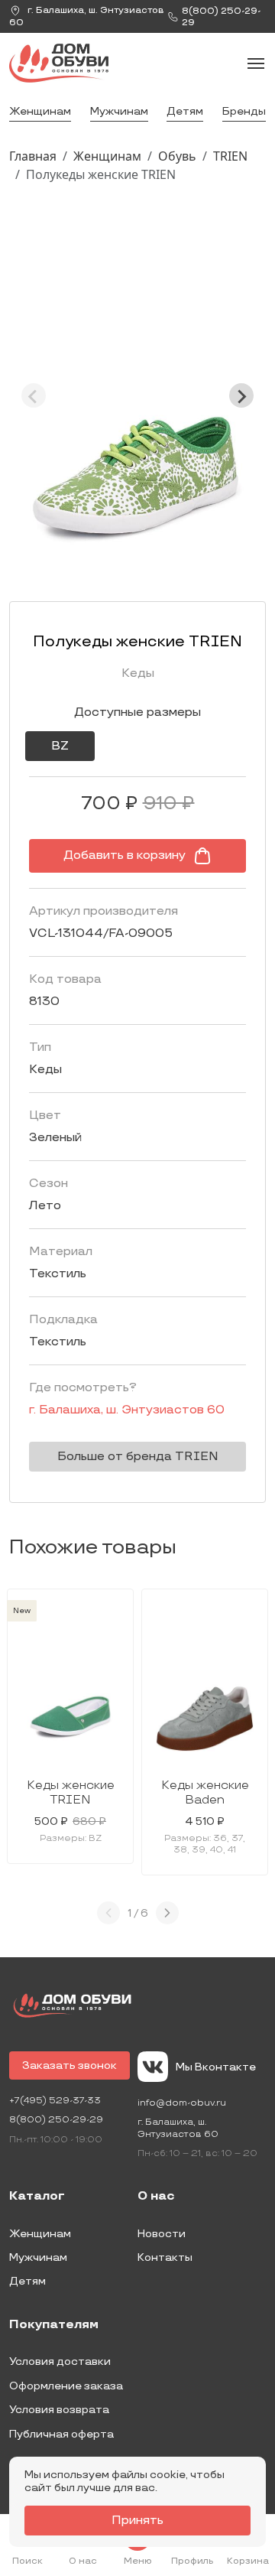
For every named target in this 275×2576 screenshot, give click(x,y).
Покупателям (54, 2325)
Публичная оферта (61, 2434)
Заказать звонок (70, 2065)
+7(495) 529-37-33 (55, 2101)
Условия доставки (60, 2361)
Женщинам (40, 111)
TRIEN (230, 156)
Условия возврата (59, 2410)
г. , (87, 16)
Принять (137, 2521)
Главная (33, 156)
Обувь (177, 156)
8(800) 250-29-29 (56, 2120)
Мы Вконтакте (216, 2067)
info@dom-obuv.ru (182, 2103)
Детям (185, 111)
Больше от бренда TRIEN (138, 1457)
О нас (156, 2197)
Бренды (244, 111)
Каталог (37, 2197)
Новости (162, 2234)
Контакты (165, 2257)
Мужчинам (119, 111)
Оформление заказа (66, 2386)
